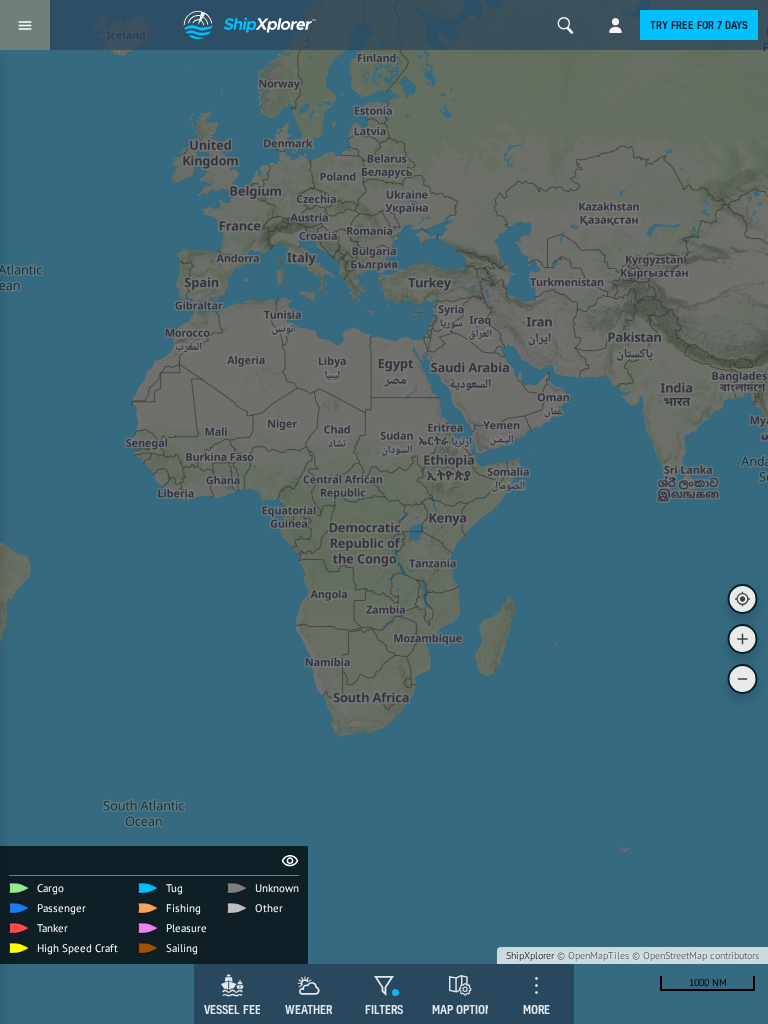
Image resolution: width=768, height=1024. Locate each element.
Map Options (465, 1009)
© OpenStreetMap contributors (695, 955)
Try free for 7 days (699, 25)
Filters (384, 1009)
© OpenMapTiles (593, 955)
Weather (308, 1009)
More (536, 1009)
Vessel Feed (236, 1009)
